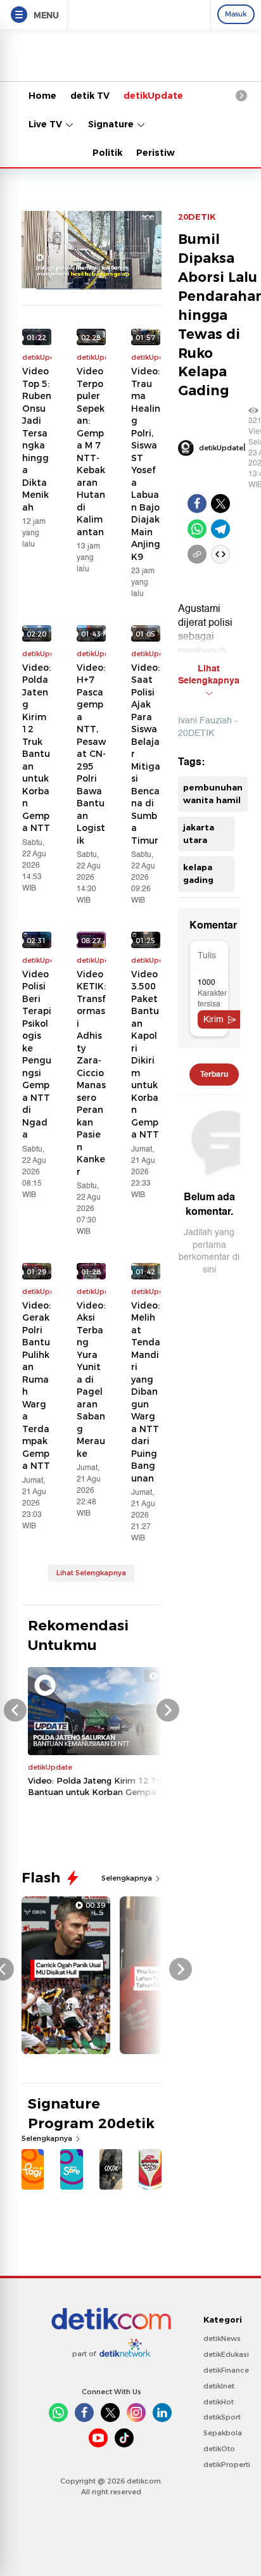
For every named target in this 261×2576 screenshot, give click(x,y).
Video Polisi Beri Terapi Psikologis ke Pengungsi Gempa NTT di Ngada (37, 1055)
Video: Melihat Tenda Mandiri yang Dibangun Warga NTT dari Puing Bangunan (146, 1392)
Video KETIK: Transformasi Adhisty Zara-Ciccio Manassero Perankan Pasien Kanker (91, 1073)
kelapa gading (198, 873)
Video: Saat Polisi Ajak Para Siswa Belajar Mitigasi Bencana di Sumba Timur (146, 754)
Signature (112, 124)
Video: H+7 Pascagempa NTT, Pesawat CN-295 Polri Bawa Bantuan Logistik (91, 754)
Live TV (47, 124)
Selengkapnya (128, 1878)
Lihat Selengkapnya (91, 1573)
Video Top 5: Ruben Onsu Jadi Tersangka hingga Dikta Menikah (37, 439)
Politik (107, 153)
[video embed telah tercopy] (220, 554)
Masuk (236, 14)
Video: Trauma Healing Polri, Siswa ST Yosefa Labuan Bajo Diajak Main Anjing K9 (146, 464)
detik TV (90, 96)
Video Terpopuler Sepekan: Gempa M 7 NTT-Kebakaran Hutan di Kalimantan (91, 452)
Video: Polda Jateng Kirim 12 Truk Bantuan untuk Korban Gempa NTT (36, 748)
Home (42, 96)
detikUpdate (153, 96)
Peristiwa (158, 153)
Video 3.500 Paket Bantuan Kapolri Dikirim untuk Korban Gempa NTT (145, 1055)
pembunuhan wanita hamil (213, 794)
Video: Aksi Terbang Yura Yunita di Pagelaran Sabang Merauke (91, 1380)
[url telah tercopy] (197, 554)
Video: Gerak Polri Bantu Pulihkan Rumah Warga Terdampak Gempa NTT (36, 1386)
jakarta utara (199, 834)
